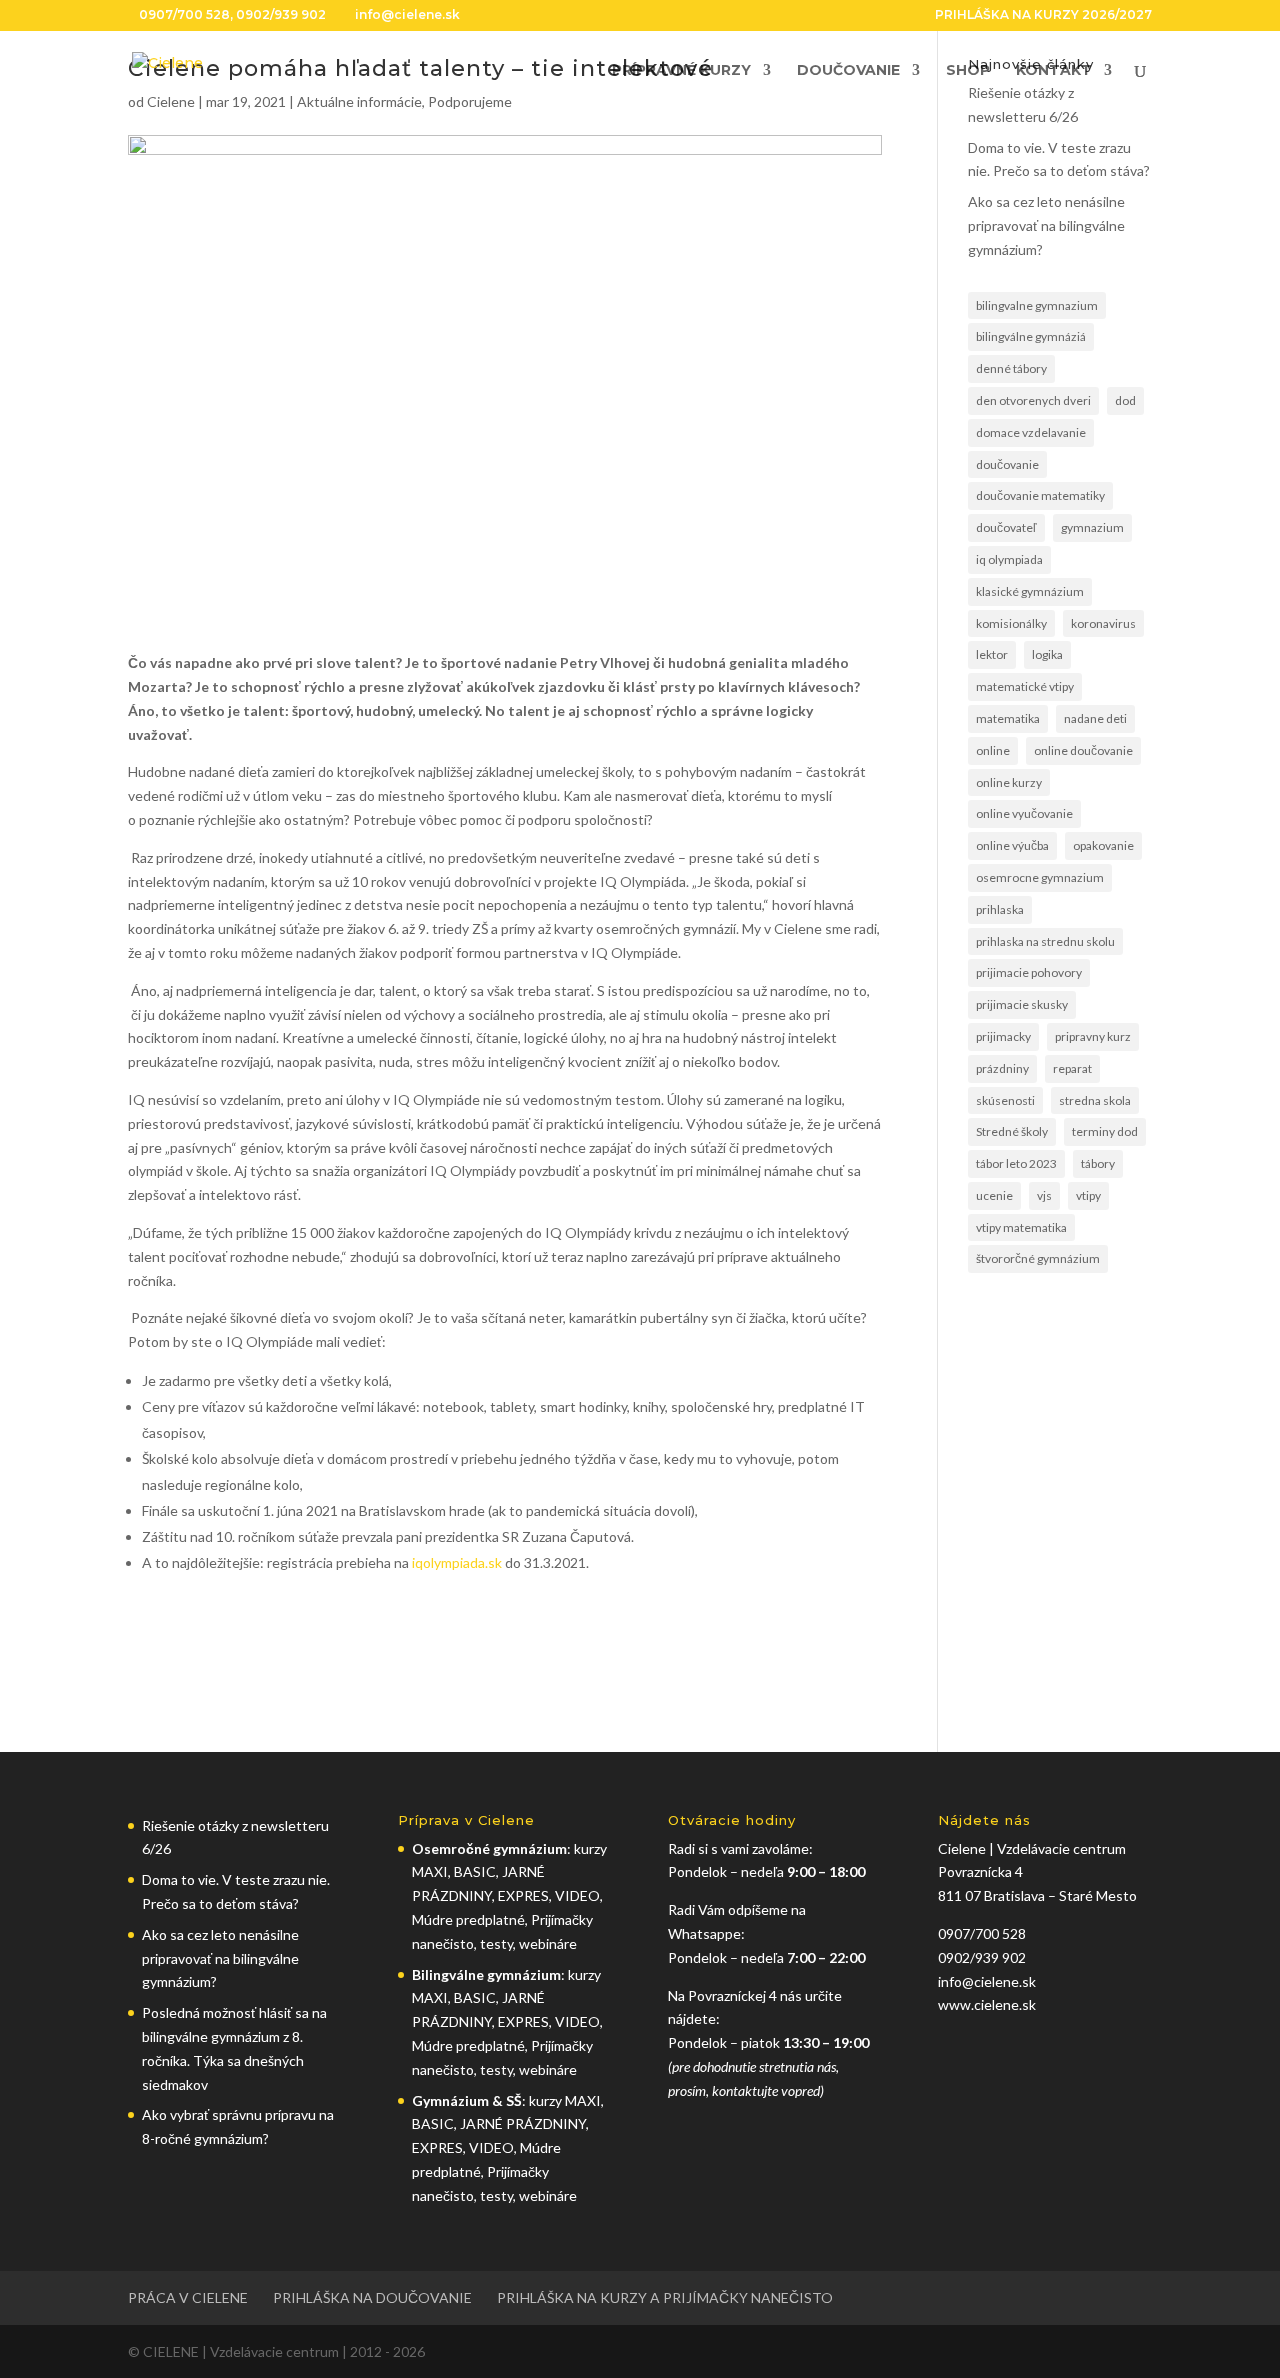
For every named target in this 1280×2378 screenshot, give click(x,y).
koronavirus (1103, 623)
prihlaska (1000, 909)
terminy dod (1105, 1131)
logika (1047, 654)
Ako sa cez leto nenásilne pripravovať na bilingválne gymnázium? (1046, 225)
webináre (548, 1943)
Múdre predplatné (468, 1919)
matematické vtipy (1025, 686)
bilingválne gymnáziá (1031, 336)
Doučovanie (848, 71)
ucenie (994, 1195)
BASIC (475, 1871)
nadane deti (1095, 718)
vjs (1044, 1195)
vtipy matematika (1021, 1227)
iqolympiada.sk (457, 1562)
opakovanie (1103, 845)
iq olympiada (1009, 559)
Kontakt (1054, 71)
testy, (499, 2195)
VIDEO (577, 1895)
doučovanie (1007, 464)
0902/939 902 (281, 14)
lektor (992, 654)
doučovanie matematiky (1040, 495)
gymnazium (1092, 527)
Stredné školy (1012, 1131)
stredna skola (1095, 1100)
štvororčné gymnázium (1038, 1258)
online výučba (1012, 845)
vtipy (1088, 1195)
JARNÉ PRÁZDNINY (523, 2123)
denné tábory (1011, 368)
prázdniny (1002, 1068)
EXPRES (523, 1895)
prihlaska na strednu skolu (1045, 941)
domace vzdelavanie (1031, 432)
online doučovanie (1083, 750)
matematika (1008, 718)
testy (496, 1943)
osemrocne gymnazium (1040, 877)
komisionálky (1011, 623)
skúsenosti (1005, 1100)
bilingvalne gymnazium (1037, 305)
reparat (1072, 1068)
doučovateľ (1006, 527)
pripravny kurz (1093, 1036)
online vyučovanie (1024, 813)
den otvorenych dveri (1033, 400)
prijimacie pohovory (1029, 972)
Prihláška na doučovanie (372, 2297)
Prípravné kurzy (681, 71)
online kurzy (1009, 782)
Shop (968, 71)
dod (1125, 400)
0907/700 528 (184, 14)
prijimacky (1003, 1036)
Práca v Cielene (188, 2297)
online (993, 750)
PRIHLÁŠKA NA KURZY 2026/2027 (1043, 15)
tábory (1098, 1163)
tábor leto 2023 (1016, 1163)
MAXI (430, 1871)
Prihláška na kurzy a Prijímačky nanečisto (665, 2297)
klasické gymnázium (1030, 591)
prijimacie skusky (1022, 1004)
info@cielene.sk (987, 1981)
